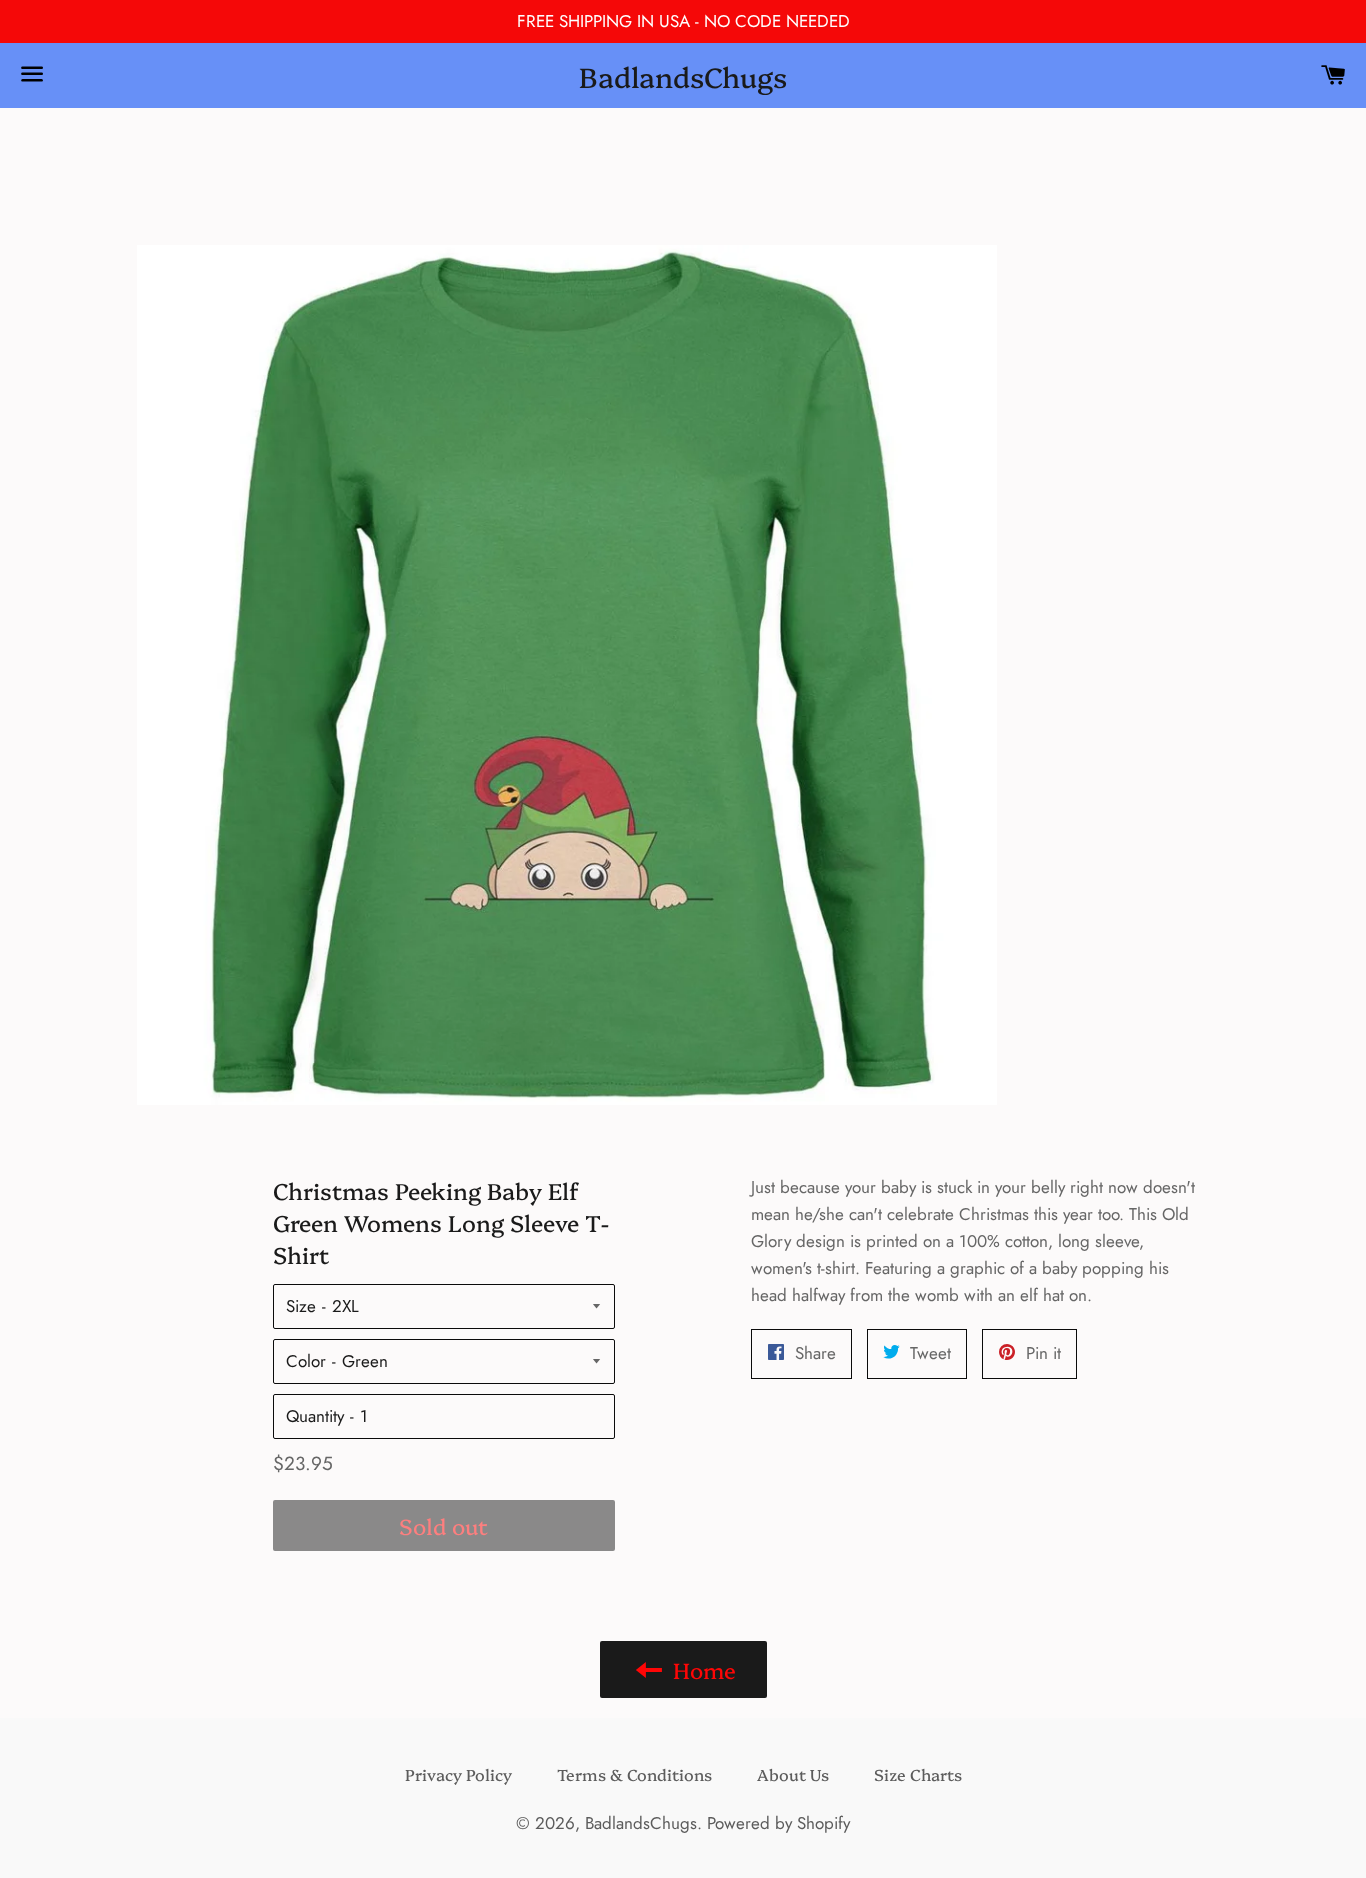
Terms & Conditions (634, 1774)
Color (306, 1361)
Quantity (315, 1416)
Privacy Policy (458, 1774)
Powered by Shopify (778, 1823)
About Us (793, 1774)
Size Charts (918, 1774)
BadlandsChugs (683, 75)
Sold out (443, 1525)
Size (301, 1306)
